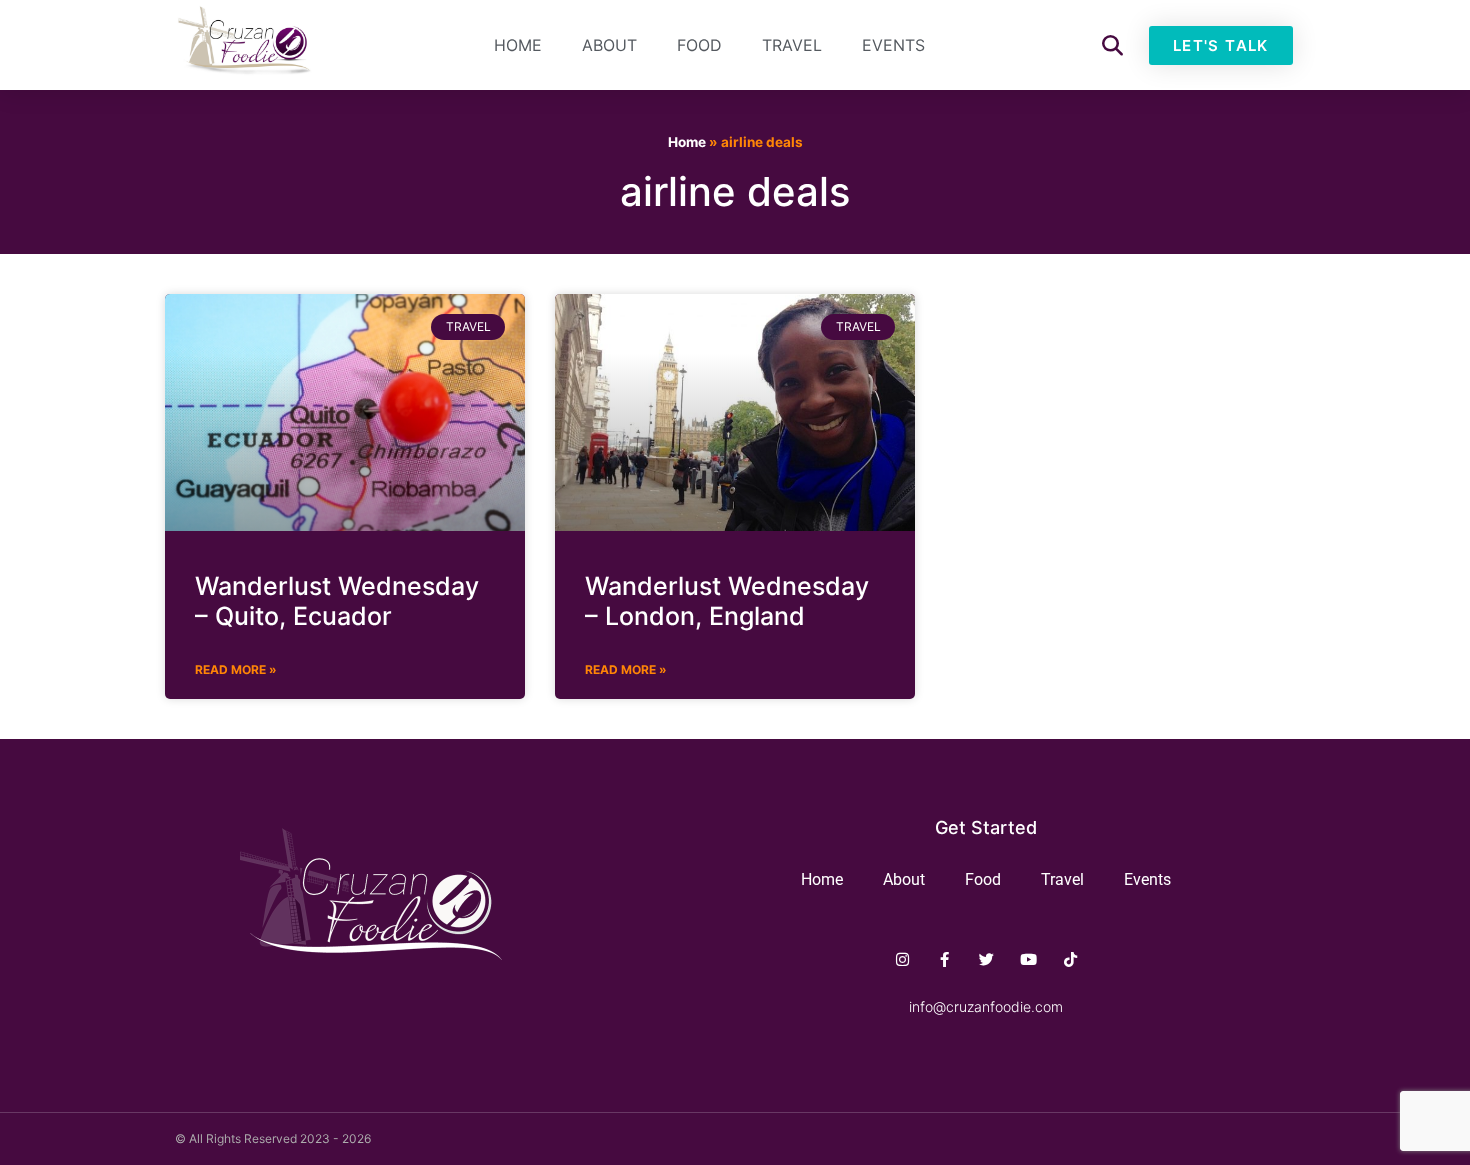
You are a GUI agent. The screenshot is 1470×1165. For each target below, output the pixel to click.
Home (518, 45)
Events (893, 45)
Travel (792, 45)
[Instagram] (902, 959)
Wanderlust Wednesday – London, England (727, 601)
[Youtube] (1028, 959)
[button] (1112, 45)
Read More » (236, 669)
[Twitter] (986, 959)
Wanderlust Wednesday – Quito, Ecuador (337, 601)
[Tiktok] (1070, 959)
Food (699, 45)
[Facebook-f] (944, 959)
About (609, 45)
